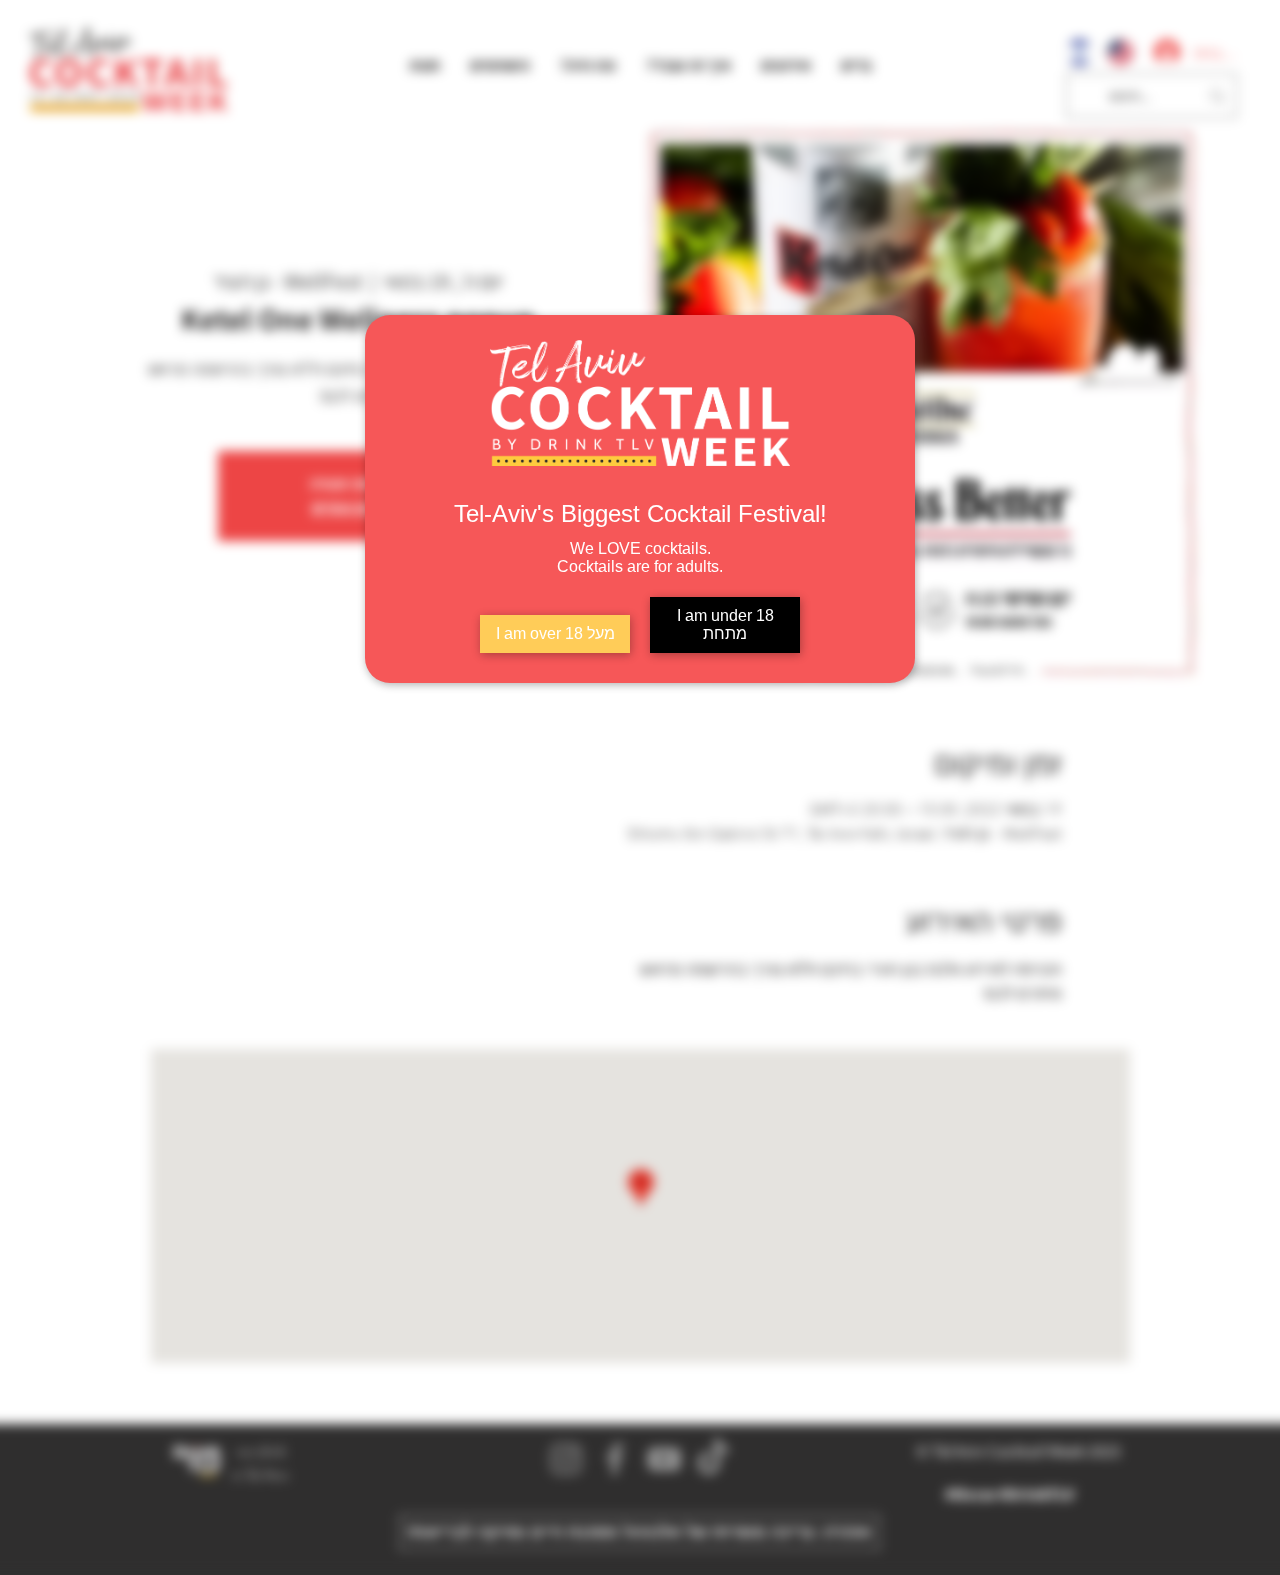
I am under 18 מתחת (725, 624)
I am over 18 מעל (555, 633)
